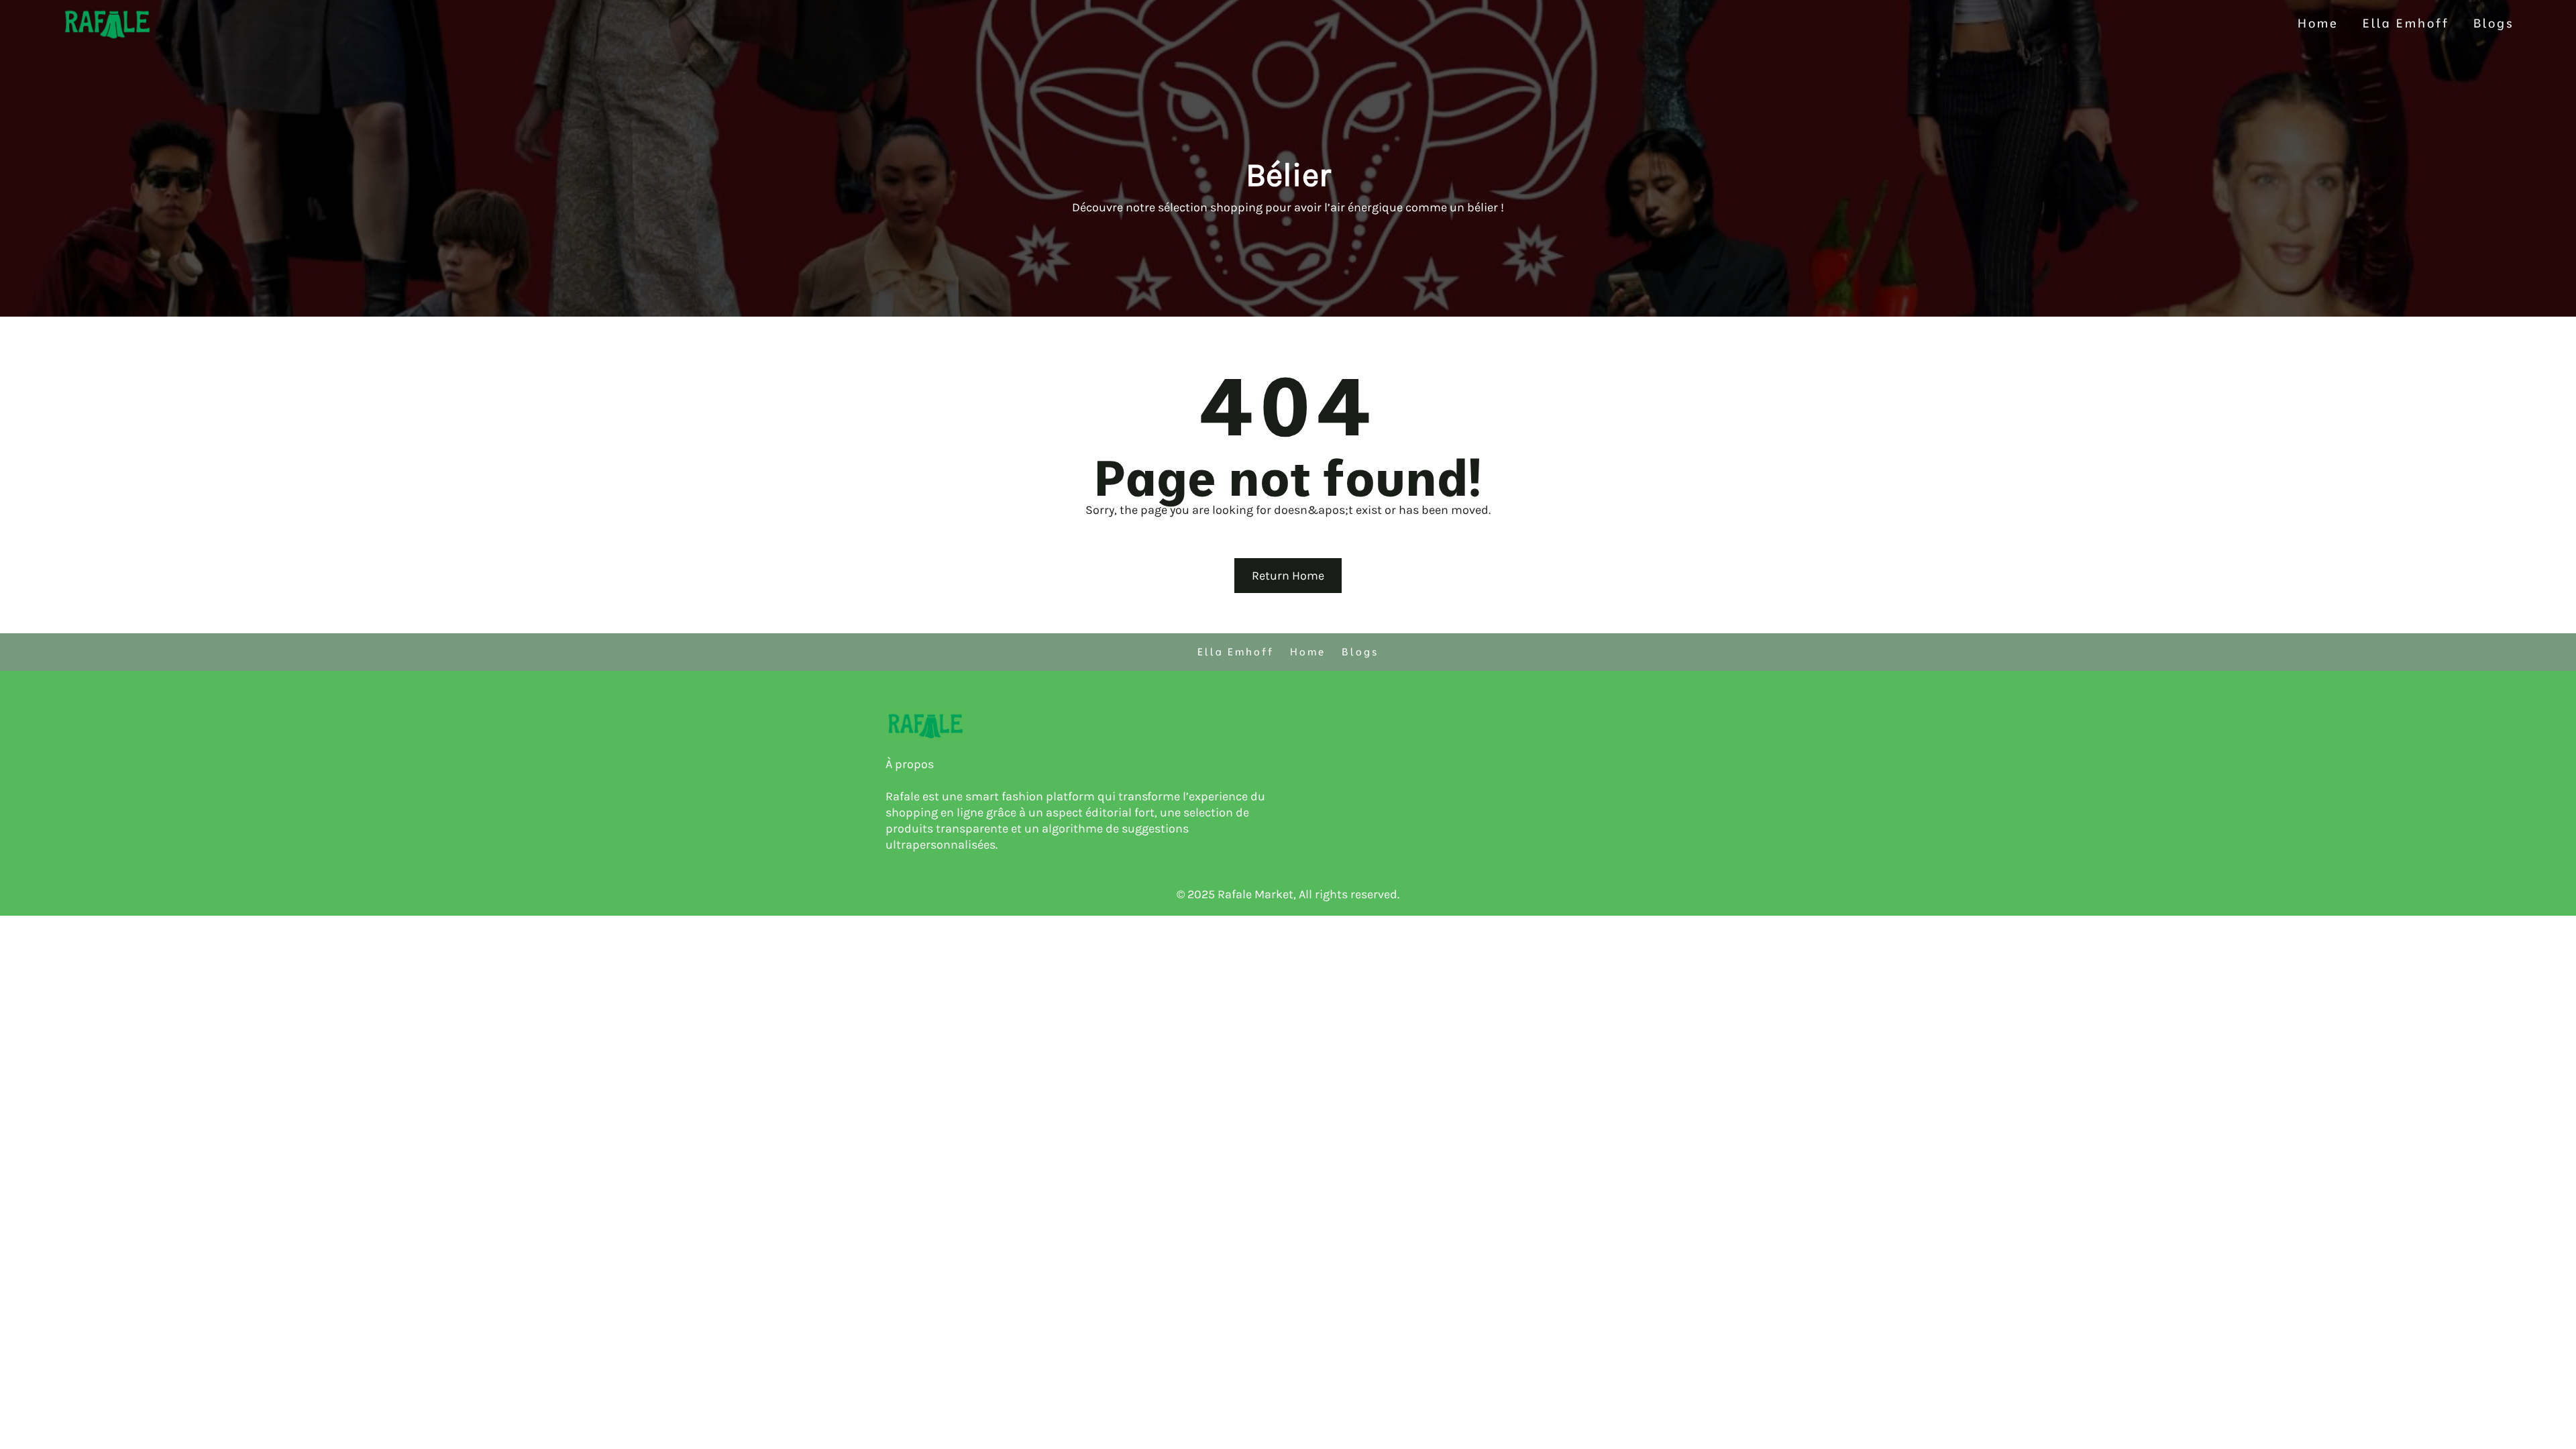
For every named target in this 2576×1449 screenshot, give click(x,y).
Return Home (1288, 576)
